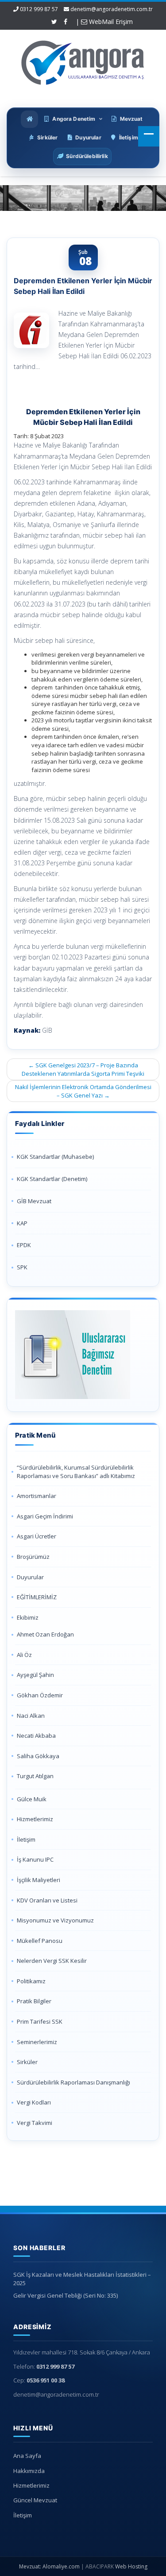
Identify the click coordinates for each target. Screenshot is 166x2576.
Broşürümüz (33, 1557)
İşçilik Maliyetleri (39, 1880)
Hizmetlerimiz (35, 1819)
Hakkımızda (29, 2471)
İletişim (26, 1839)
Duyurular (30, 1577)
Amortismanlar (37, 1496)
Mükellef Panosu (40, 1941)
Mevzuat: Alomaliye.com (49, 2566)
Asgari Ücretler (37, 1536)
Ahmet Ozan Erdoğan (45, 1634)
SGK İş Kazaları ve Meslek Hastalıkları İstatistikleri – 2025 (82, 2279)
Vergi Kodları (34, 2102)
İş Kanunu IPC (35, 1859)
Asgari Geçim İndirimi (45, 1516)
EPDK (24, 1245)
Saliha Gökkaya (38, 1756)
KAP (22, 1223)
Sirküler (27, 2062)
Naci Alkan (31, 1716)
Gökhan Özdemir (40, 1695)
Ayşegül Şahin (35, 1675)
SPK (22, 1267)
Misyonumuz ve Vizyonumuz (55, 1920)
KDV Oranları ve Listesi (47, 1900)
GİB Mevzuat (34, 1201)
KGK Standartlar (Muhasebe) (55, 1157)
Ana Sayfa (27, 2456)
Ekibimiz (28, 1617)
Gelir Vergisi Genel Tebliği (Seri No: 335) (66, 2295)
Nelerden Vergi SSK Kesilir (52, 1961)
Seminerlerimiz (37, 2042)
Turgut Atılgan (35, 1776)
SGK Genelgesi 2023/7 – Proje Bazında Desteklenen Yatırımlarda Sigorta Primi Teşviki (83, 1069)
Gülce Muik (32, 1799)
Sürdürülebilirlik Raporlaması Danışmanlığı (73, 2082)
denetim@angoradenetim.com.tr (112, 9)
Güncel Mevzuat (35, 2500)
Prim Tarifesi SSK (40, 2021)
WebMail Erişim (110, 22)
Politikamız (31, 1981)
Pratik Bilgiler (34, 2001)
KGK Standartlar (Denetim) (52, 1179)
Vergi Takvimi (35, 2123)
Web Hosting (131, 2566)
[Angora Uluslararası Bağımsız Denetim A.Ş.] (83, 61)
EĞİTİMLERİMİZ (37, 1597)
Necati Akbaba (36, 1736)
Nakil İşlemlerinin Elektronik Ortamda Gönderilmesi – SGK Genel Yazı (83, 1091)
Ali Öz (24, 1655)
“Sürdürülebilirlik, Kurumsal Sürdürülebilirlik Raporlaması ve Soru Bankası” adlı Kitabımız (77, 1472)
